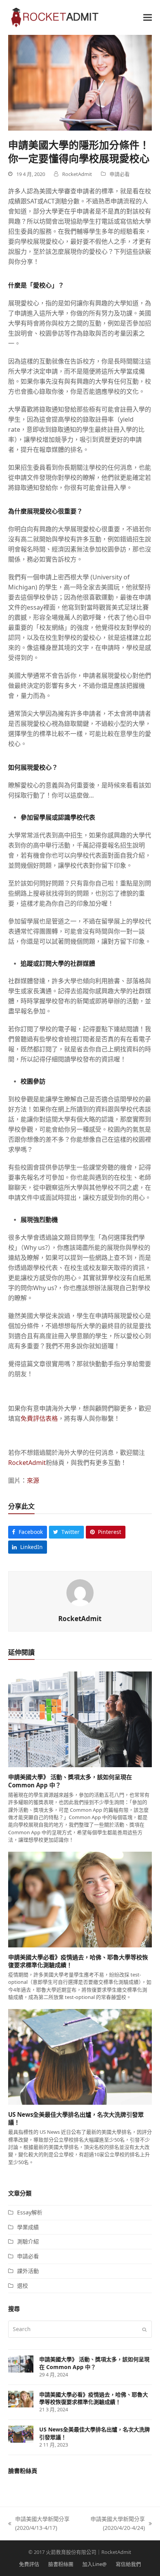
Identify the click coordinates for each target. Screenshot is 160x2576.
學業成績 (28, 2227)
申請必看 (120, 174)
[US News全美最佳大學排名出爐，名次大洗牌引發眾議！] (80, 2056)
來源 (33, 1480)
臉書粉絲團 (61, 2564)
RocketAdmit (27, 1463)
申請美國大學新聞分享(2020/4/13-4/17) (39, 2524)
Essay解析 (30, 2212)
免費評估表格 (39, 1418)
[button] (148, 17)
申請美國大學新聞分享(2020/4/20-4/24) (114, 2524)
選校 (23, 2286)
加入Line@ (95, 2564)
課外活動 (28, 2271)
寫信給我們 (128, 2564)
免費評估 (29, 2564)
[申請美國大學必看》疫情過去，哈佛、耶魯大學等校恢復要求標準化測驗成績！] (80, 1899)
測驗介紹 (28, 2241)
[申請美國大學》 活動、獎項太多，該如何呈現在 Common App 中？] (80, 1719)
